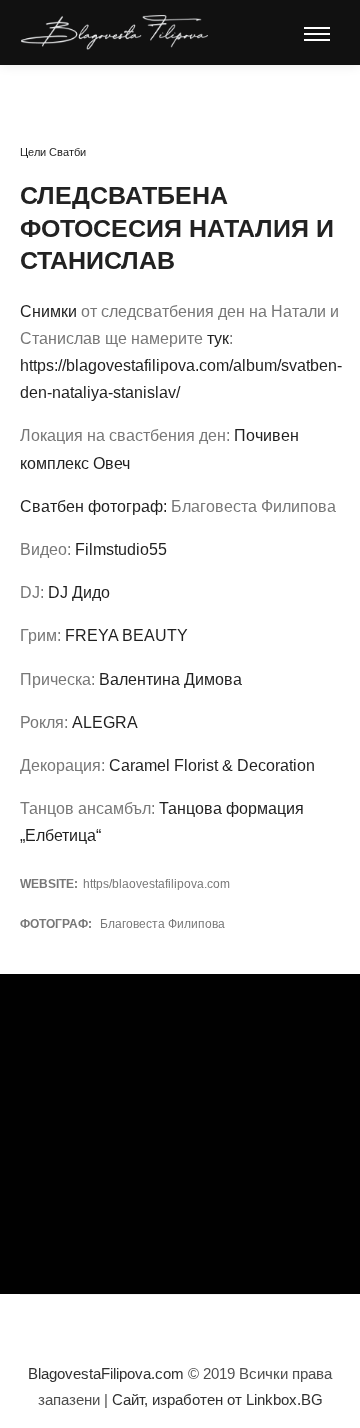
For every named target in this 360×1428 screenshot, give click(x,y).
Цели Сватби (53, 152)
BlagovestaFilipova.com (106, 1373)
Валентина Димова (170, 679)
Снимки (48, 311)
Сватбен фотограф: (93, 506)
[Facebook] (90, 1323)
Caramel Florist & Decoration (212, 765)
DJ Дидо (79, 592)
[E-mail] (210, 1323)
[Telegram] (270, 1323)
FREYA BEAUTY (126, 635)
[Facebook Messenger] (240, 1323)
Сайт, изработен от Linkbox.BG (217, 1399)
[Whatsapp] (180, 1323)
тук (218, 338)
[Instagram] (120, 1323)
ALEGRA (105, 722)
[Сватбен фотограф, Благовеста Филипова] (114, 32)
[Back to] (65, 91)
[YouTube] (150, 1323)
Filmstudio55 (121, 549)
